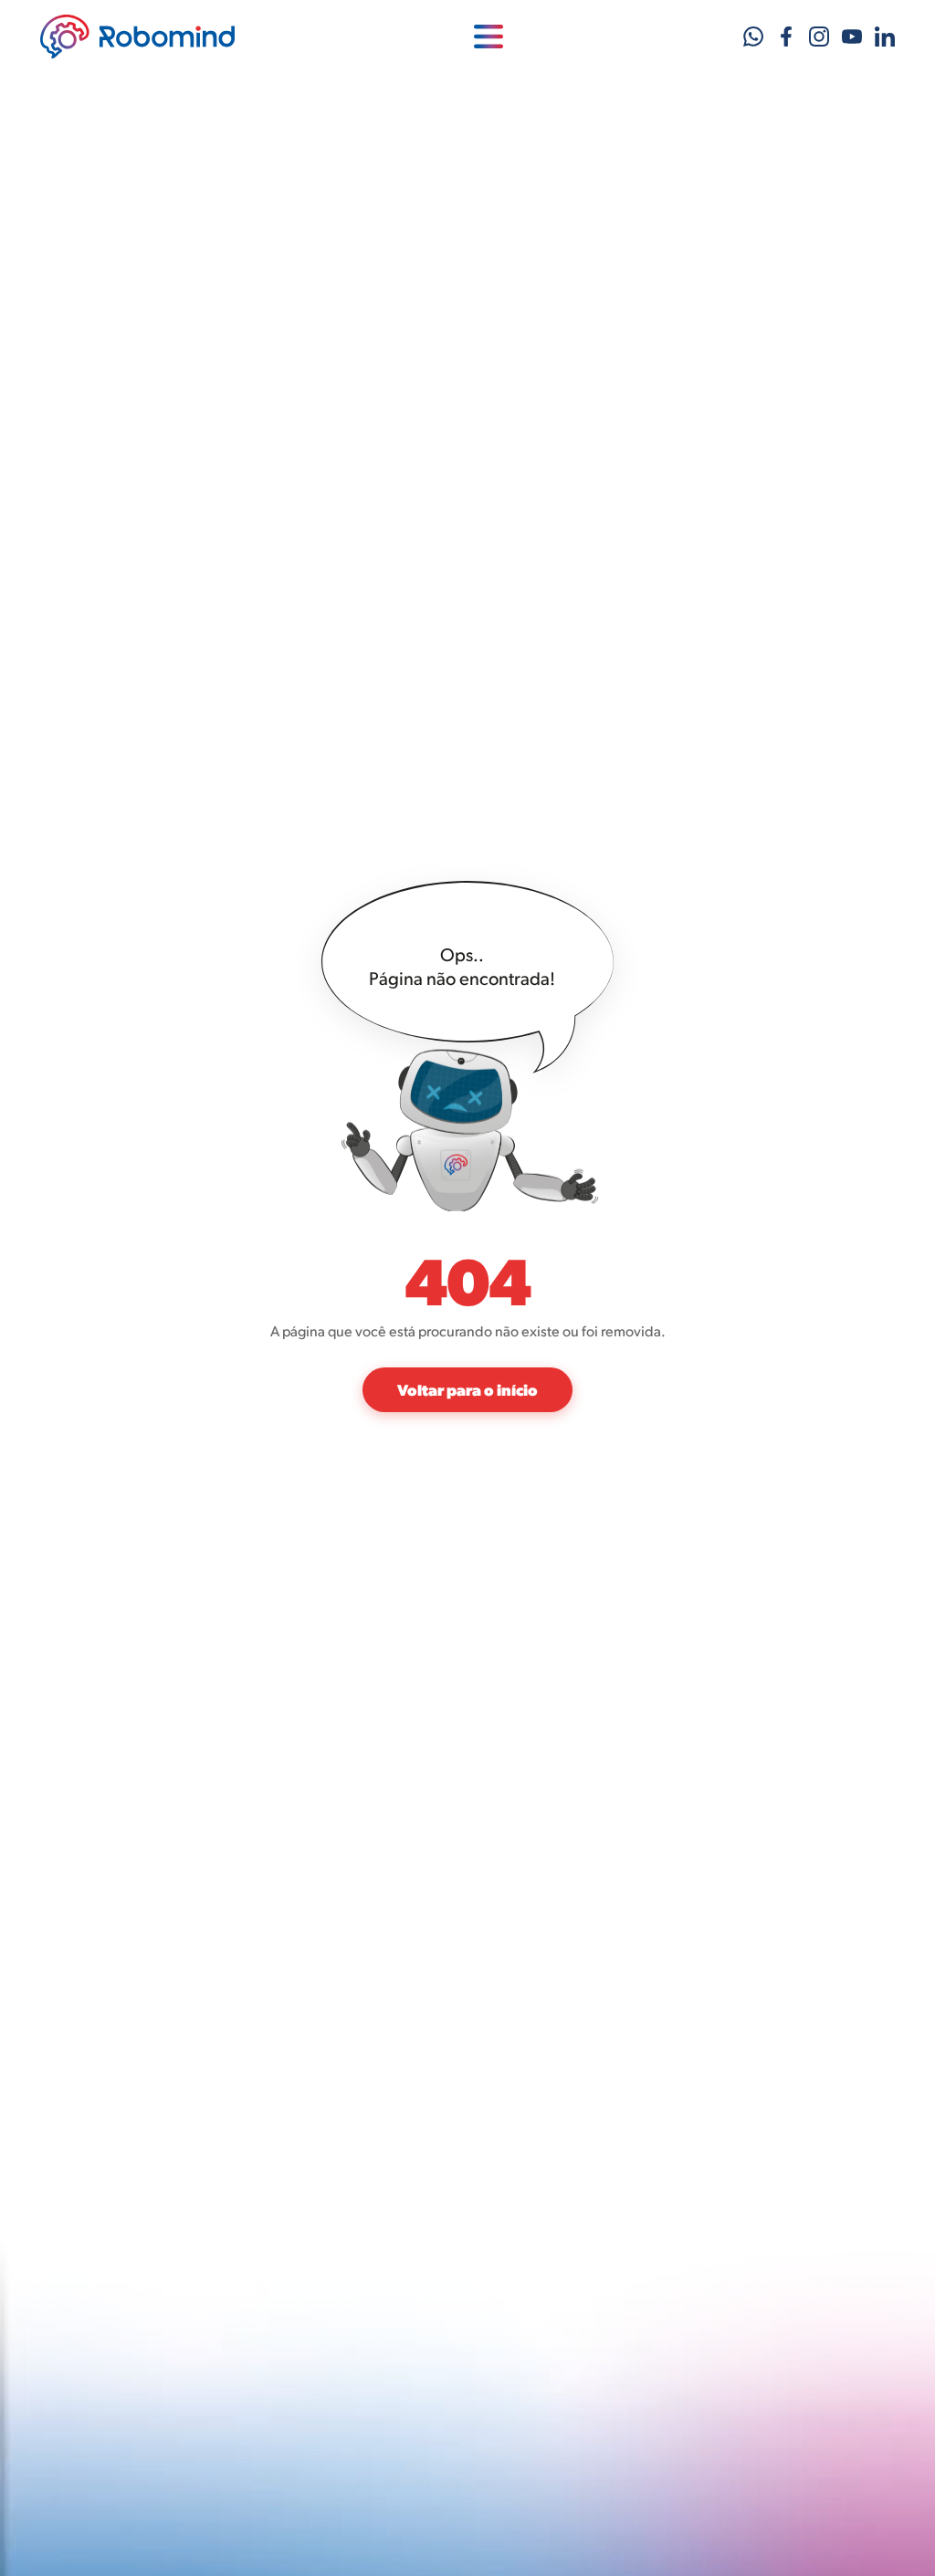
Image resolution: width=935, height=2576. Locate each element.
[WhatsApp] (753, 37)
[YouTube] (852, 37)
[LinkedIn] (885, 37)
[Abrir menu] (489, 37)
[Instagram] (819, 37)
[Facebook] (786, 37)
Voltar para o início (467, 1389)
